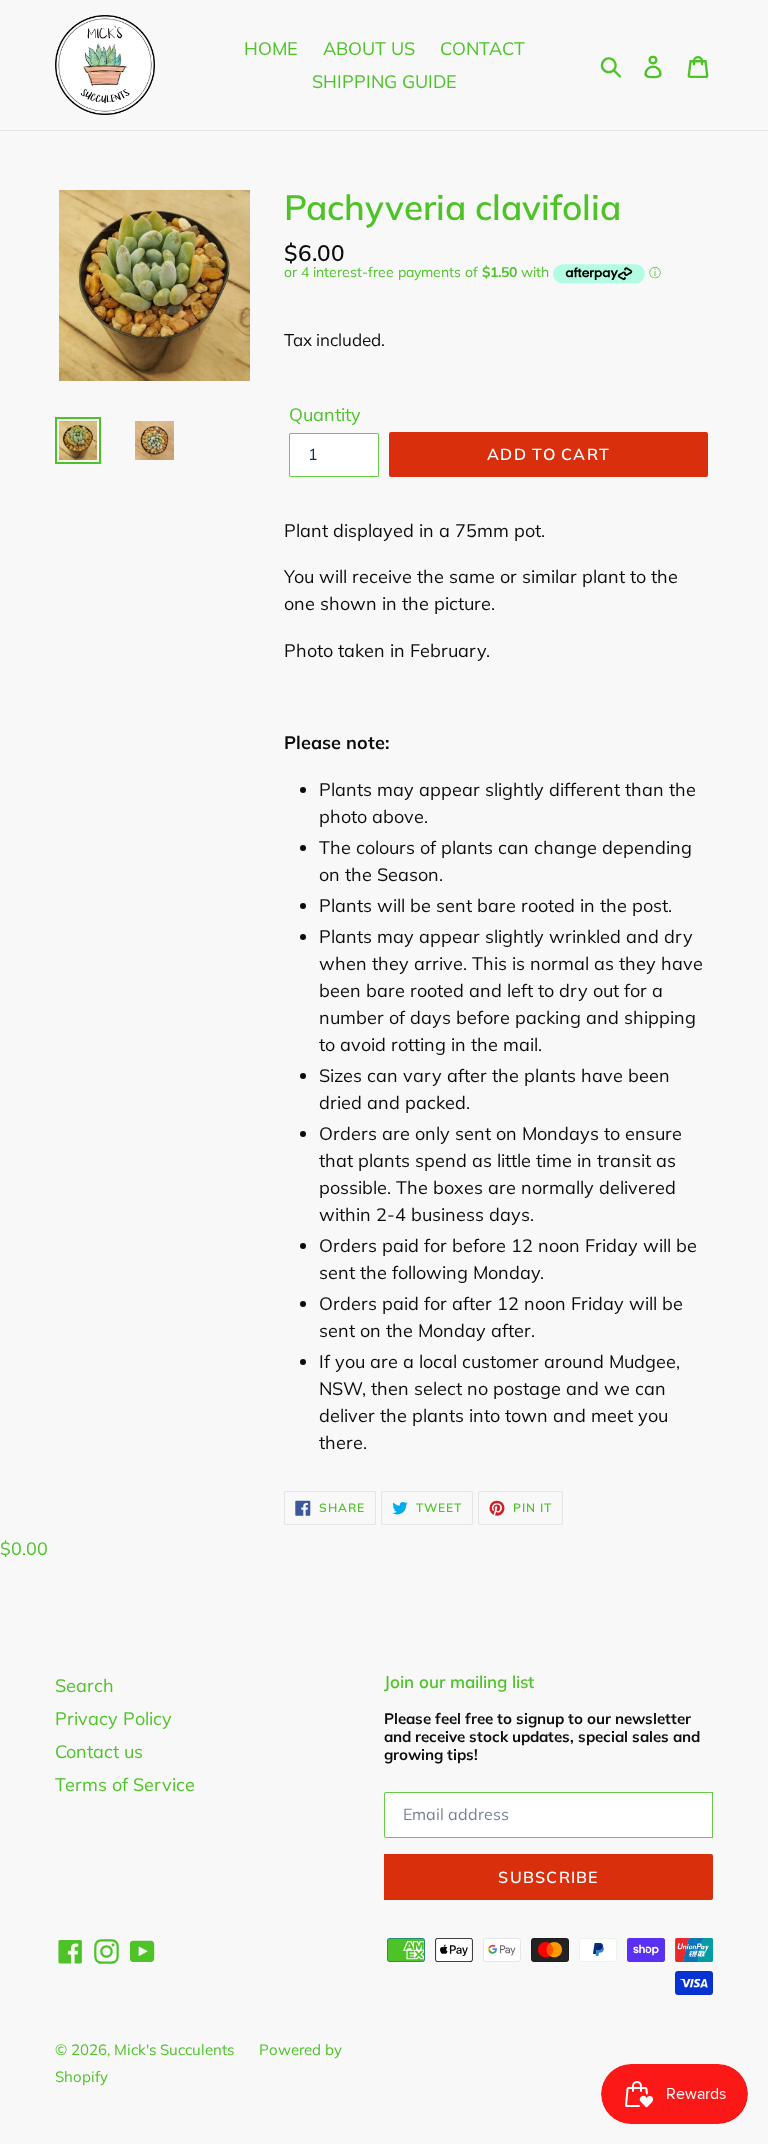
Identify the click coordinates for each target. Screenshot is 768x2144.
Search (84, 1685)
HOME (271, 48)
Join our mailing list (459, 1682)
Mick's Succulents (174, 2049)
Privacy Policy (113, 1718)
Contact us (99, 1751)
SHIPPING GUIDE (384, 81)
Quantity (325, 414)
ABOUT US (369, 48)
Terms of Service (125, 1784)
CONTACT (482, 48)
